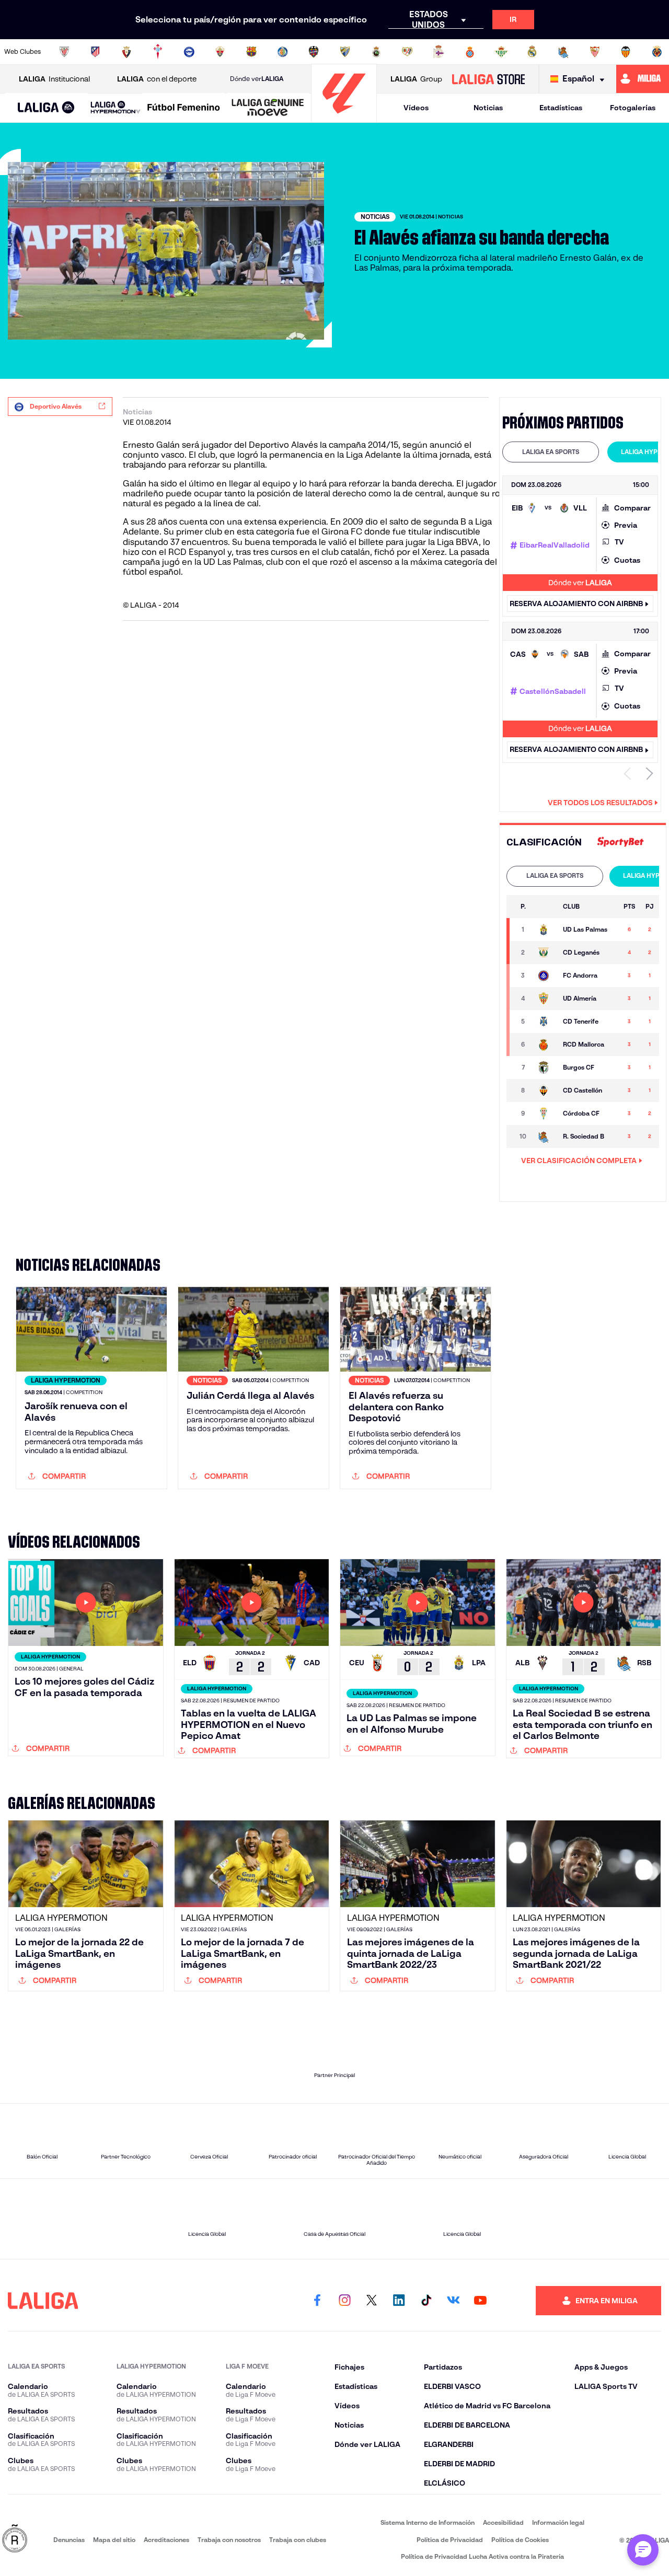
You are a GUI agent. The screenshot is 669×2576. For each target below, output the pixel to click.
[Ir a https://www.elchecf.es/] (220, 52)
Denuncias (69, 2540)
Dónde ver (257, 79)
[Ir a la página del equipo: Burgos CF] (545, 1067)
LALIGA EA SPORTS (551, 452)
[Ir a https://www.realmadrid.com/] (532, 52)
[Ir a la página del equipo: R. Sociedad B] (545, 1136)
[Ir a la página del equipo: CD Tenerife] (545, 1022)
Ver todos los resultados (600, 803)
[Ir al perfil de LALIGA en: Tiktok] (426, 2301)
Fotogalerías (633, 108)
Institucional (54, 79)
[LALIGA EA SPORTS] (46, 108)
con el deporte (157, 79)
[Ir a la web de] (620, 842)
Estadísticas (561, 108)
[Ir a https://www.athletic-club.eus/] (64, 52)
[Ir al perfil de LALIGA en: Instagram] (344, 2301)
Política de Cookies (520, 2540)
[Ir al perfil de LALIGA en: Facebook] (317, 2301)
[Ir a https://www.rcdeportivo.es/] (439, 52)
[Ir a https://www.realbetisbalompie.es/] (501, 52)
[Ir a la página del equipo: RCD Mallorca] (545, 1045)
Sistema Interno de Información (428, 2522)
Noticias (488, 108)
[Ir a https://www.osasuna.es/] (126, 52)
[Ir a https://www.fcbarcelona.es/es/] (251, 52)
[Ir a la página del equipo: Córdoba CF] (545, 1113)
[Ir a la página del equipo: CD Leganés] (545, 953)
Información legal (558, 2522)
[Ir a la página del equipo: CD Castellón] (545, 1090)
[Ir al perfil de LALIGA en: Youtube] (480, 2301)
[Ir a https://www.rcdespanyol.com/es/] (470, 52)
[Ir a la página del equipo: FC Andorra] (545, 976)
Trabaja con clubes (298, 2540)
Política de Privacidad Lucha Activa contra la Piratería (482, 2556)
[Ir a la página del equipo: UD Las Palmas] (545, 930)
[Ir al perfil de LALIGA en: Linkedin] (399, 2301)
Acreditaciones (166, 2540)
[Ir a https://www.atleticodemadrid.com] (95, 52)
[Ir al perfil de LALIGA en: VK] (453, 2301)
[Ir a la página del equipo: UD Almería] (545, 999)
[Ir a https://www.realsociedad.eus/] (563, 52)
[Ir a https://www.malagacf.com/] (345, 52)
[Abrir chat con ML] (643, 2550)
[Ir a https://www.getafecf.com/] (283, 52)
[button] (46, 108)
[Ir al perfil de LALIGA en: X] (372, 2301)
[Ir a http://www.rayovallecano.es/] (407, 52)
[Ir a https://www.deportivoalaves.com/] (189, 52)
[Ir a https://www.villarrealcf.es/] (657, 52)
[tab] (551, 452)
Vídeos (416, 108)
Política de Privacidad (450, 2540)
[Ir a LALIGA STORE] (488, 79)
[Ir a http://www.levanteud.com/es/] (314, 52)
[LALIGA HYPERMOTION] (116, 108)
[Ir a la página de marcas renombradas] (15, 2539)
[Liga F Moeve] (184, 108)
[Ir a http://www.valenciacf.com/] (626, 52)
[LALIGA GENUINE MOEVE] (268, 108)
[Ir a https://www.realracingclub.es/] (376, 52)
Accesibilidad (503, 2522)
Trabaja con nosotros (229, 2540)
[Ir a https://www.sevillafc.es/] (595, 52)
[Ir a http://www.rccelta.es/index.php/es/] (158, 52)
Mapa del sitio (114, 2540)
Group (416, 79)
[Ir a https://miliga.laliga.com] (643, 79)
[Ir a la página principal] (344, 118)
